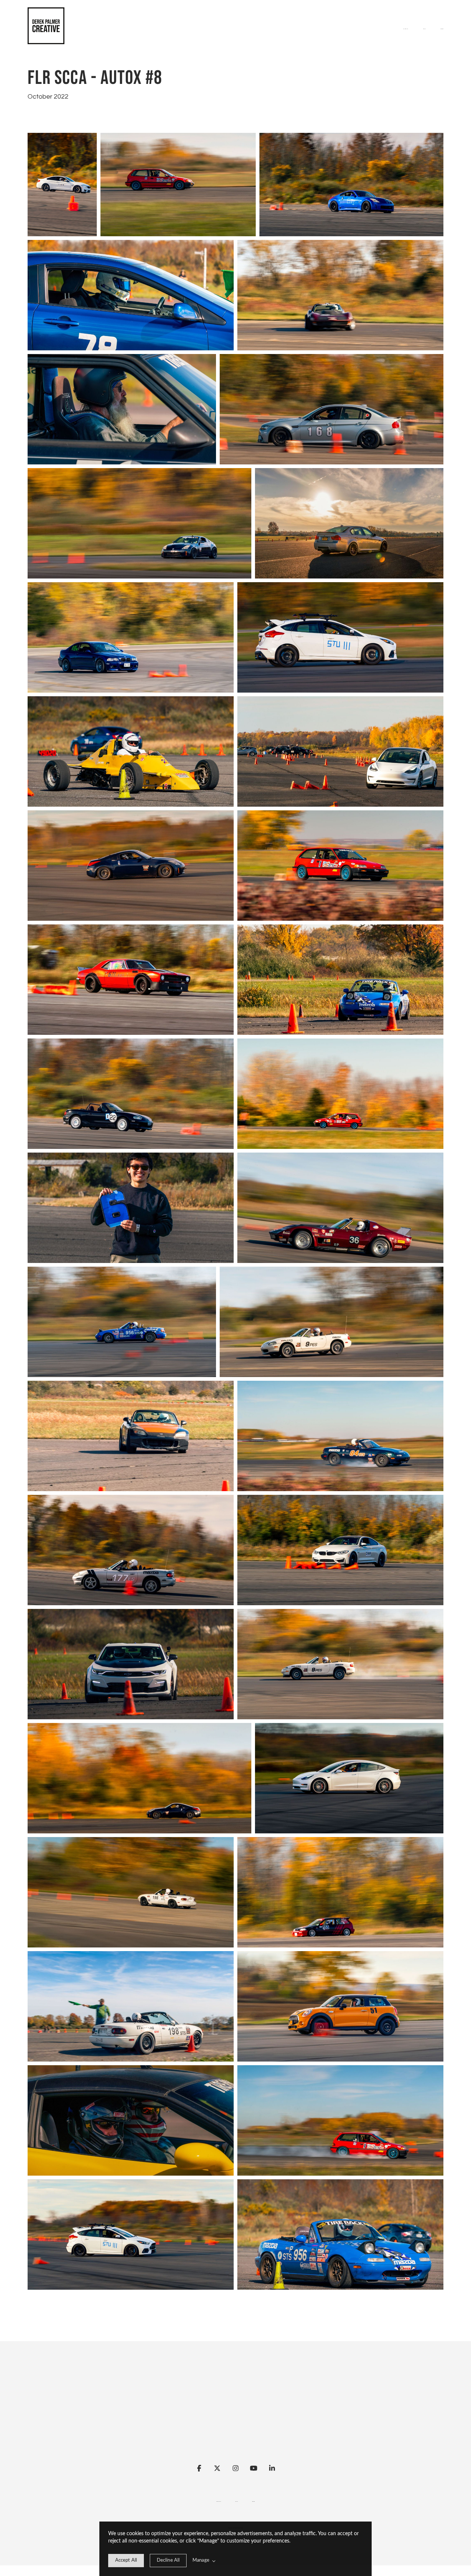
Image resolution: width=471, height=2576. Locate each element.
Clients (442, 29)
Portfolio (406, 29)
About (424, 29)
